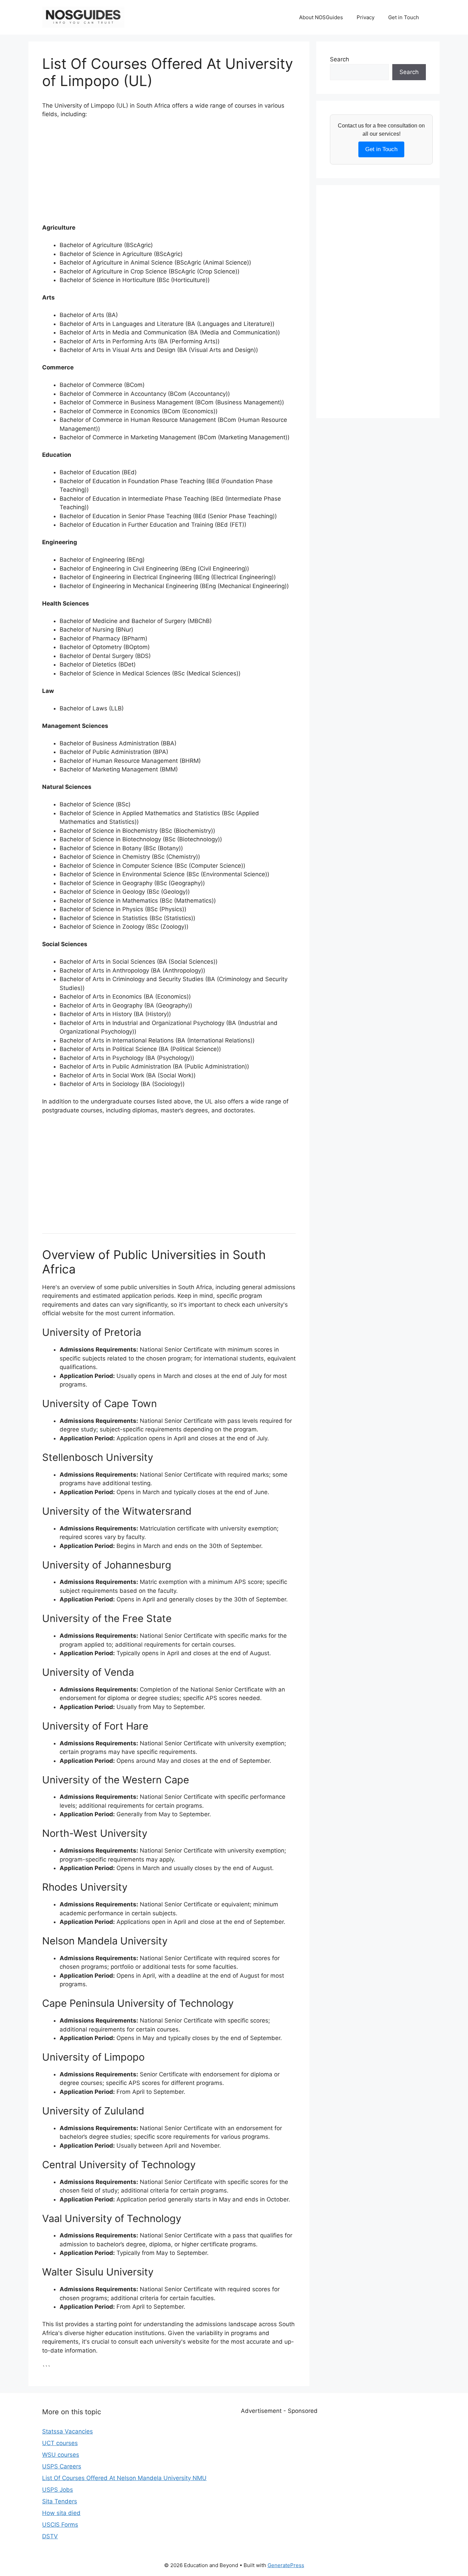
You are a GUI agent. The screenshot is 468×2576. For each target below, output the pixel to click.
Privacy (366, 17)
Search (340, 59)
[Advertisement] (169, 175)
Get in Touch (404, 17)
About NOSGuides (321, 17)
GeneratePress (286, 2565)
